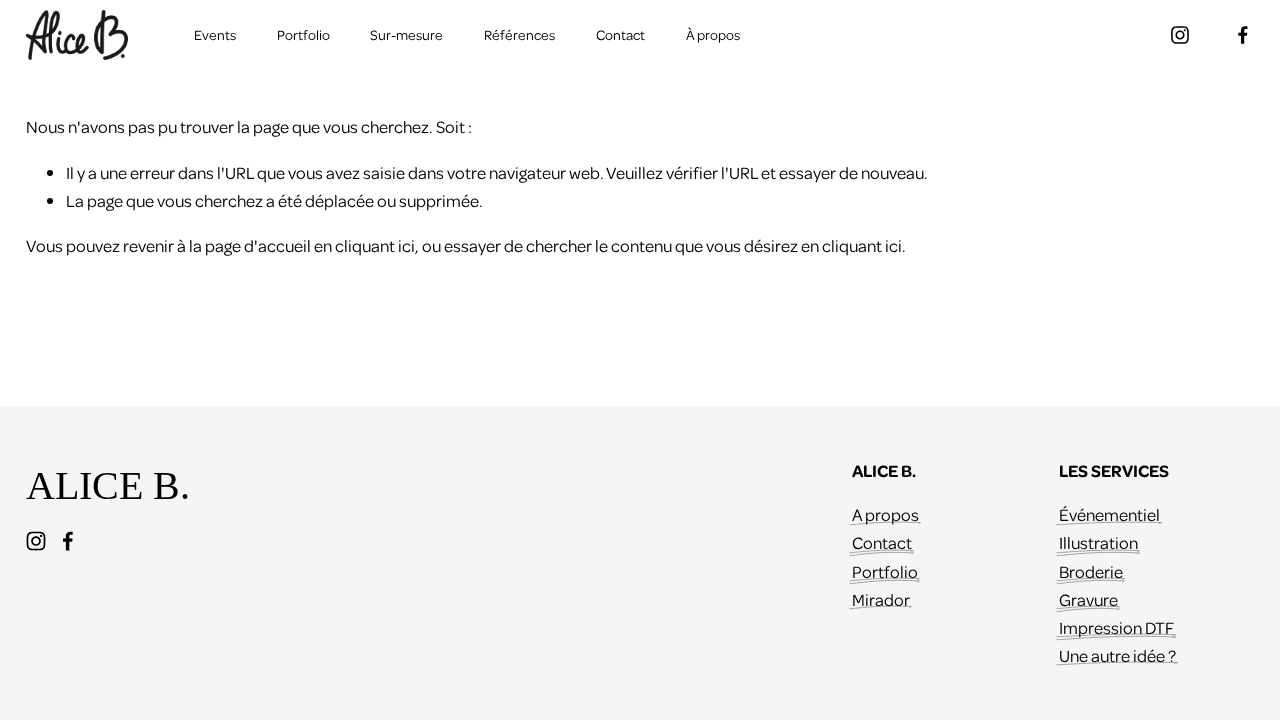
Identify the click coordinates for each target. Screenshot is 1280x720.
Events (215, 34)
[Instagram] (1180, 35)
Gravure (1088, 599)
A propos (885, 514)
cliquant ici (375, 245)
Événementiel (1109, 514)
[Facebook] (1243, 35)
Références (519, 34)
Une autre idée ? (1117, 655)
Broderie (1091, 571)
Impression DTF (1116, 627)
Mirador (881, 599)
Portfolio (303, 34)
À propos (713, 34)
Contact (620, 34)
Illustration (1098, 542)
